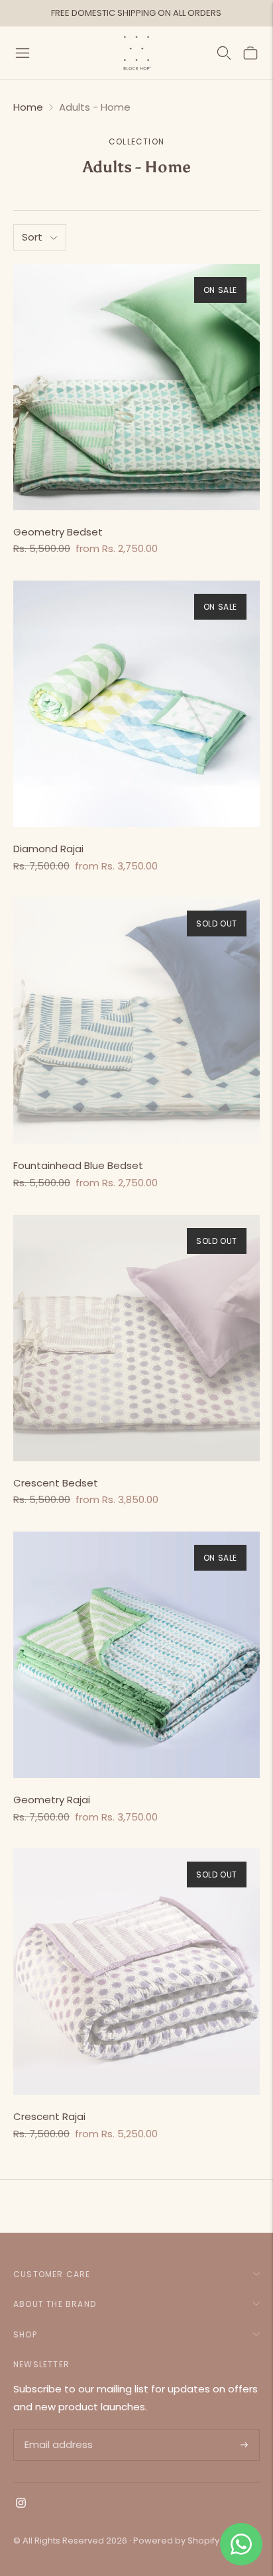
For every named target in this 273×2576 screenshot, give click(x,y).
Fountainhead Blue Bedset (78, 1165)
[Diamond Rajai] (136, 704)
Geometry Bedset (58, 532)
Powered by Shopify (176, 2541)
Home (28, 107)
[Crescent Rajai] (136, 1972)
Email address (57, 2430)
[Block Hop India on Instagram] (21, 2504)
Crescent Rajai (49, 2116)
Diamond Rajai (48, 849)
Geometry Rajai (52, 1800)
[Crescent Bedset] (136, 1338)
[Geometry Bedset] (136, 387)
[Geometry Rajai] (136, 1655)
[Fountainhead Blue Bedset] (136, 1021)
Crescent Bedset (56, 1483)
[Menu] (23, 53)
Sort (32, 237)
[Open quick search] (224, 53)
